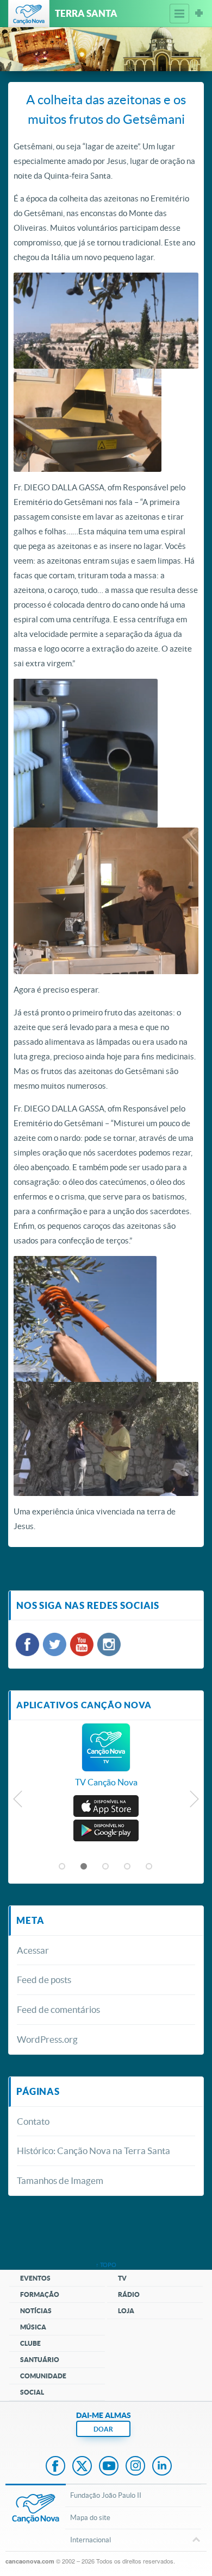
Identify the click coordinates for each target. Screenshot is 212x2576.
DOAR (103, 2429)
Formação (40, 2294)
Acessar (33, 1950)
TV (122, 2278)
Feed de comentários (58, 2009)
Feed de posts (44, 1980)
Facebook (55, 2467)
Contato (33, 2121)
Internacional (91, 2540)
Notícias (36, 2311)
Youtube (109, 2467)
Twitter (82, 2467)
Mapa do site (90, 2518)
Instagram (135, 2467)
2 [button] (84, 1867)
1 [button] (63, 1867)
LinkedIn (162, 2467)
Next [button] (194, 1802)
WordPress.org (47, 2039)
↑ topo (106, 2265)
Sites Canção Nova (199, 14)
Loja (126, 2311)
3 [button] (106, 1867)
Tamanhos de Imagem (60, 2180)
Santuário (40, 2360)
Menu (179, 14)
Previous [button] (18, 1802)
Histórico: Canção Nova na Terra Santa (93, 2151)
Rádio (129, 2294)
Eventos (35, 2278)
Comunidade (43, 2376)
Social (32, 2392)
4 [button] (128, 1867)
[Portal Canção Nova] (29, 14)
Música (33, 2327)
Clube (30, 2343)
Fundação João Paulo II (106, 2495)
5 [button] (149, 1867)
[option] (106, 1761)
